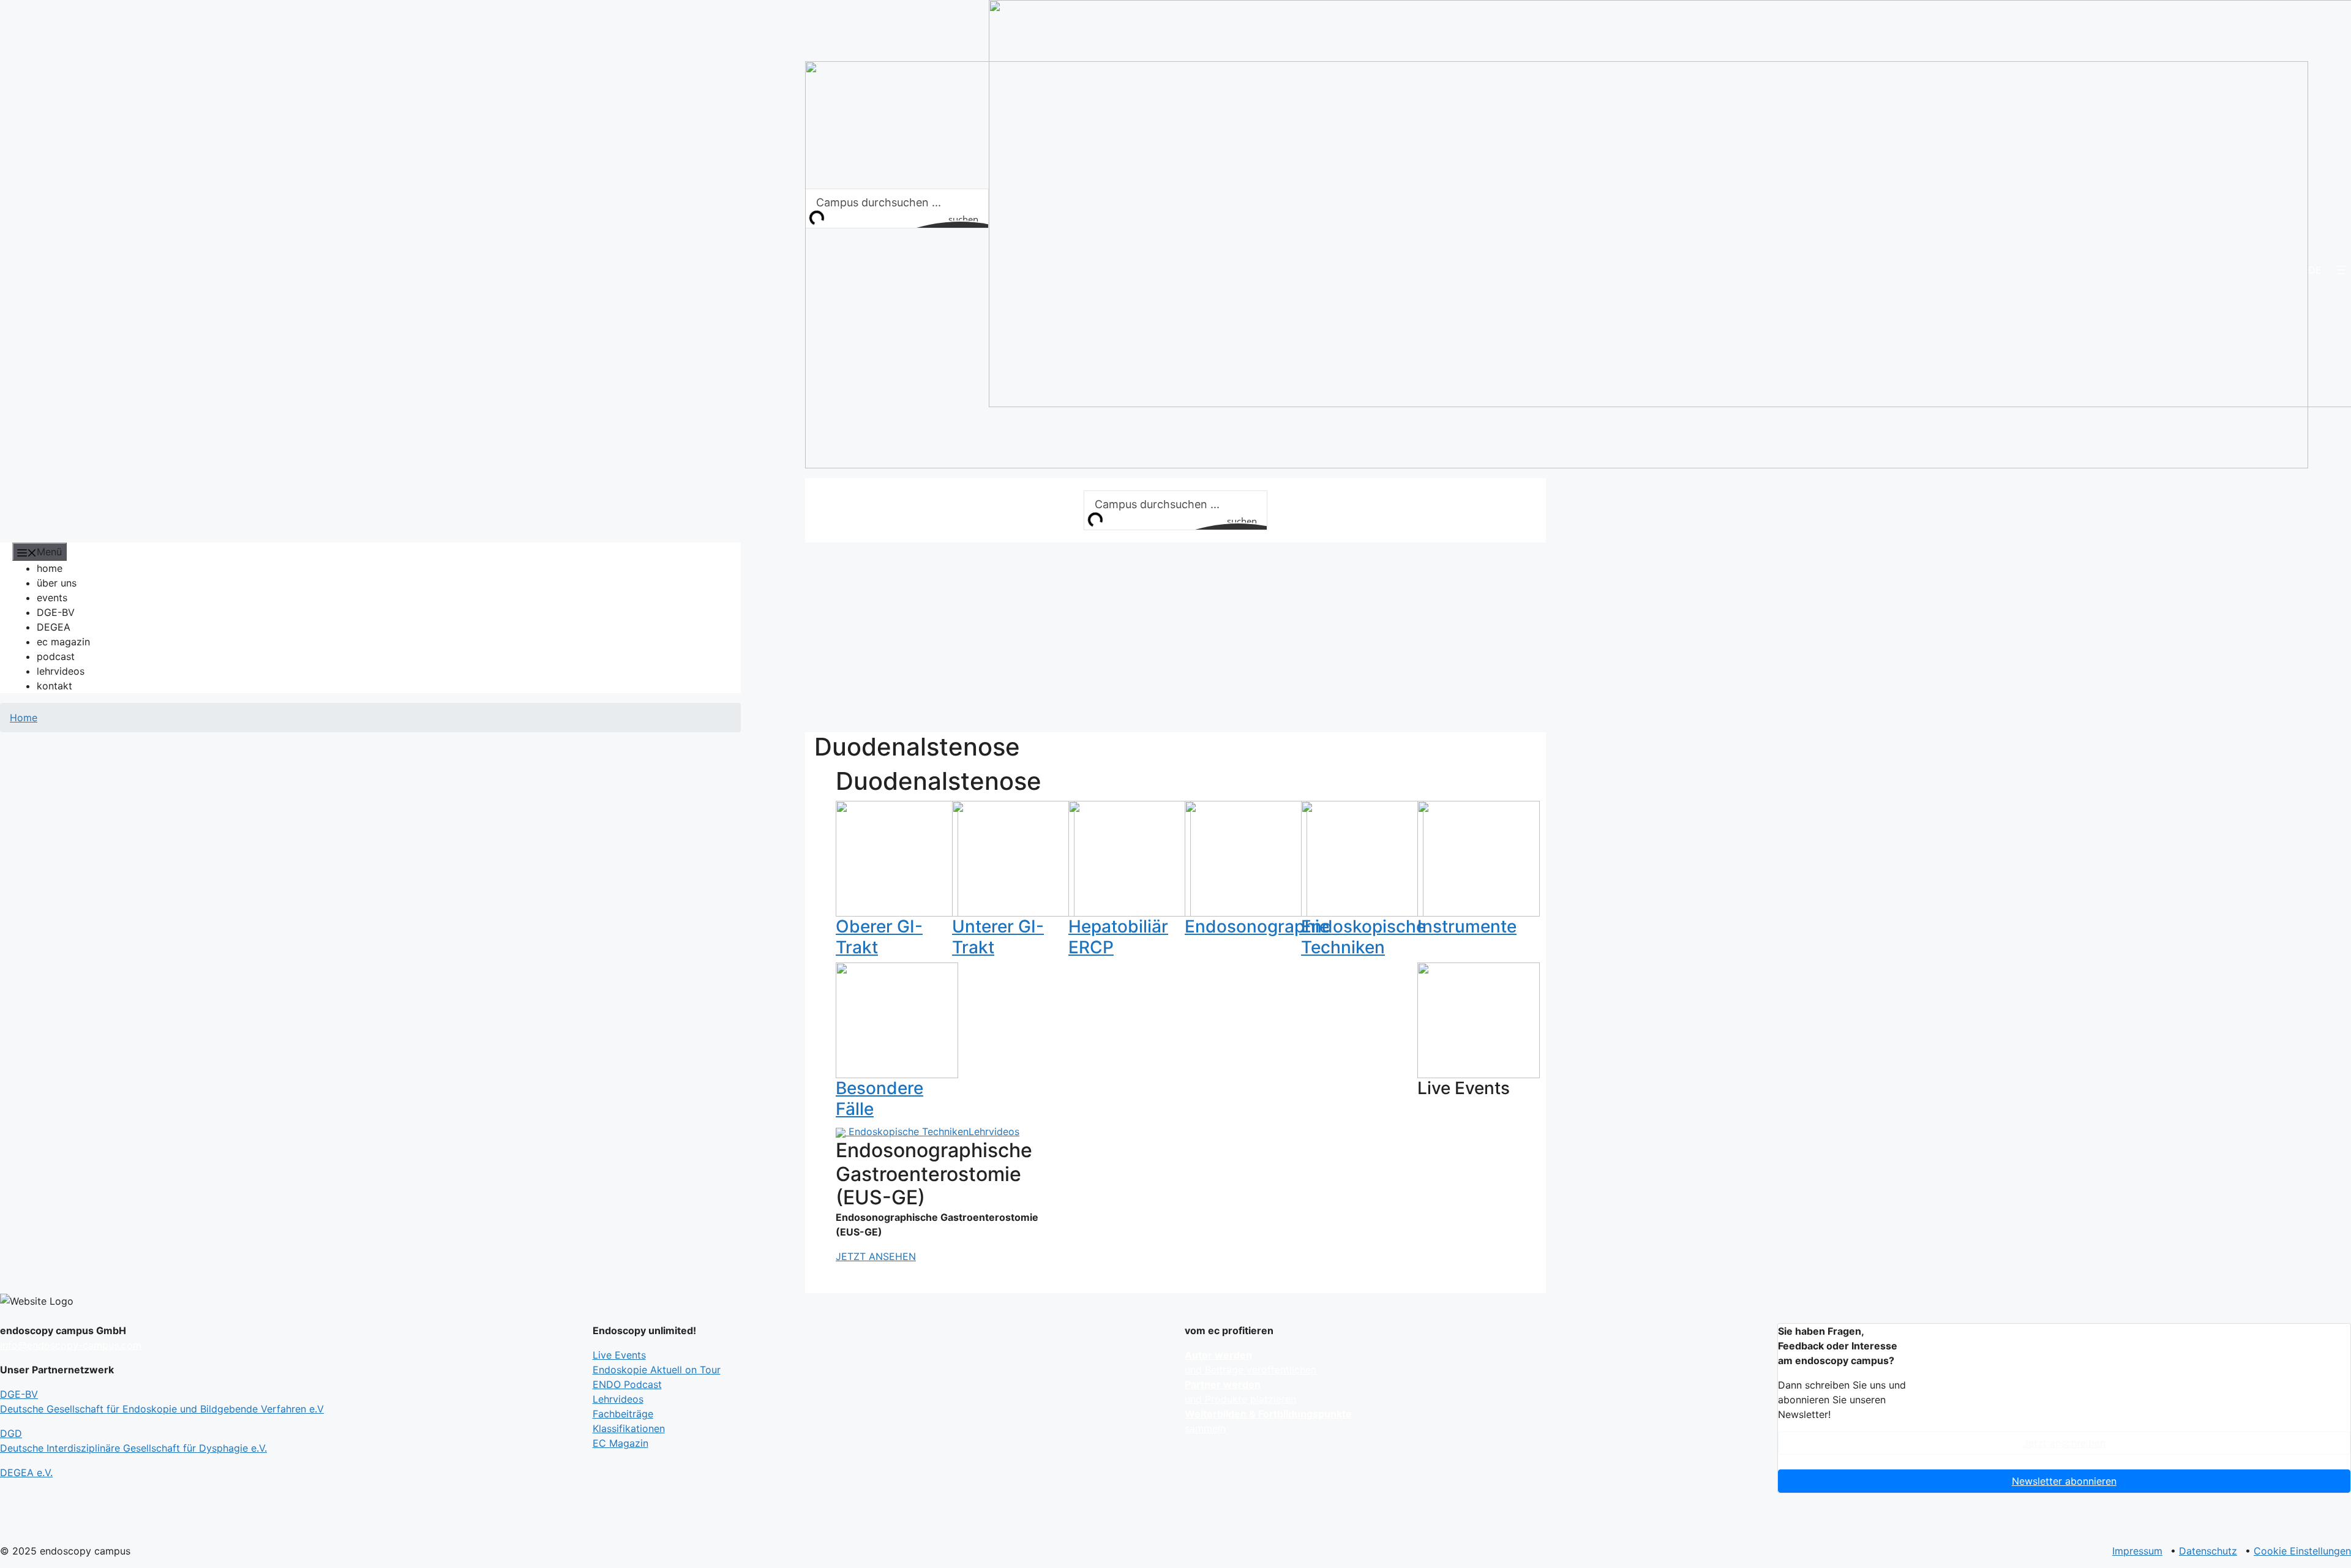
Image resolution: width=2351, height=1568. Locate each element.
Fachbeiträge (623, 1414)
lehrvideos (61, 671)
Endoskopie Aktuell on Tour (657, 1370)
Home (24, 718)
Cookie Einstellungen (2302, 1551)
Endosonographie (1257, 926)
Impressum (2137, 1551)
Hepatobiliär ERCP (1118, 937)
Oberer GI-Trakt (879, 937)
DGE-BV (56, 612)
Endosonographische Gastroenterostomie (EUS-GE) (934, 1174)
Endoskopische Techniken (1363, 937)
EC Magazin (621, 1443)
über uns (57, 583)
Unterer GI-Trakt (998, 937)
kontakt (54, 686)
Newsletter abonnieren (2064, 1481)
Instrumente (1467, 926)
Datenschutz (2208, 1551)
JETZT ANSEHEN (876, 1256)
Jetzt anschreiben (2064, 1443)
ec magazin (63, 642)
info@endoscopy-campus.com (71, 1345)
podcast (56, 656)
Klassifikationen (629, 1428)
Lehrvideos (994, 1131)
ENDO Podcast (627, 1384)
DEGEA (54, 627)
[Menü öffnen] (2341, 270)
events (52, 598)
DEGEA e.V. (26, 1472)
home (50, 568)
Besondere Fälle (879, 1098)
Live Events (619, 1355)
